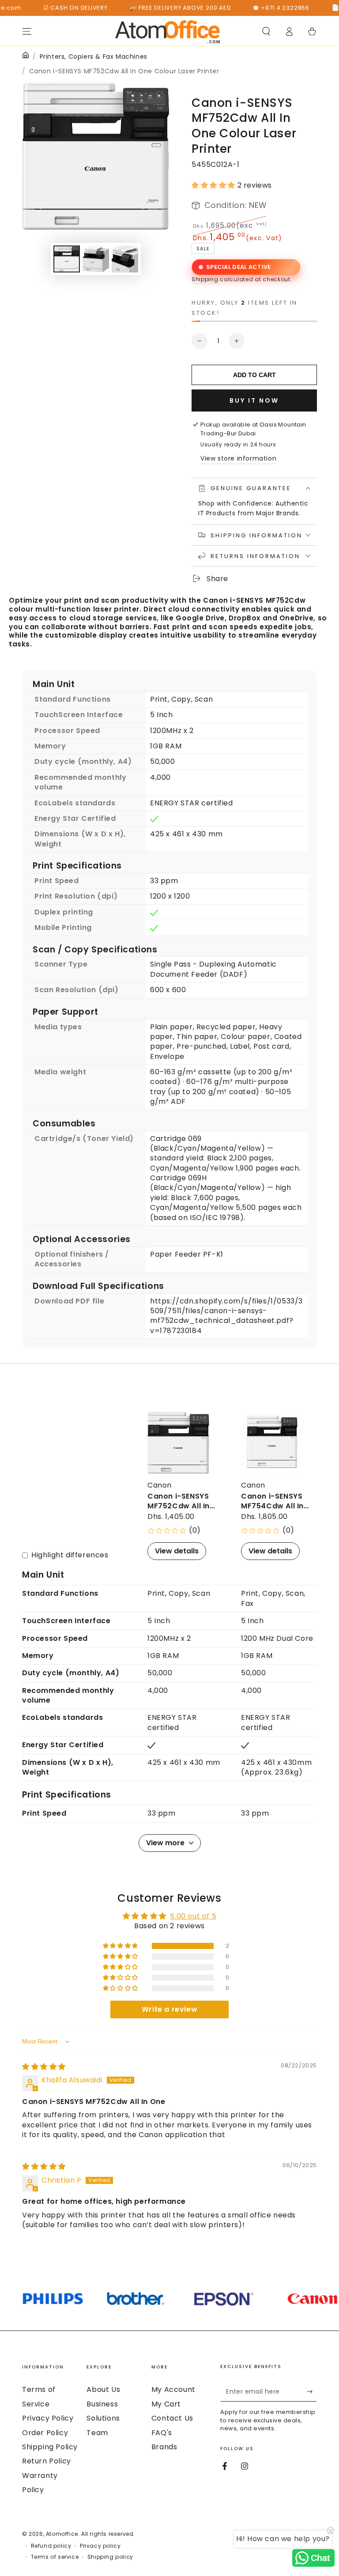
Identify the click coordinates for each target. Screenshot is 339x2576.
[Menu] (27, 31)
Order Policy (45, 2433)
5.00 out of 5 (193, 1916)
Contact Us (172, 2418)
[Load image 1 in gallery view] (67, 259)
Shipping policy (110, 2557)
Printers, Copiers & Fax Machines (94, 57)
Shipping (205, 279)
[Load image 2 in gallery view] (96, 259)
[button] (266, 31)
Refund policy (51, 2546)
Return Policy (47, 2461)
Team (97, 2433)
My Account (173, 2389)
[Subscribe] (312, 2391)
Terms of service (55, 2557)
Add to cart (254, 375)
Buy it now (254, 400)
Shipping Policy (50, 2447)
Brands (164, 2447)
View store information (238, 458)
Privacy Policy (48, 2418)
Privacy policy (100, 2546)
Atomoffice (62, 2534)
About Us (103, 2389)
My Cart (166, 2404)
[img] (44, 2067)
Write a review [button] (169, 2009)
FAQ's (162, 2433)
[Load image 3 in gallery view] (125, 259)
